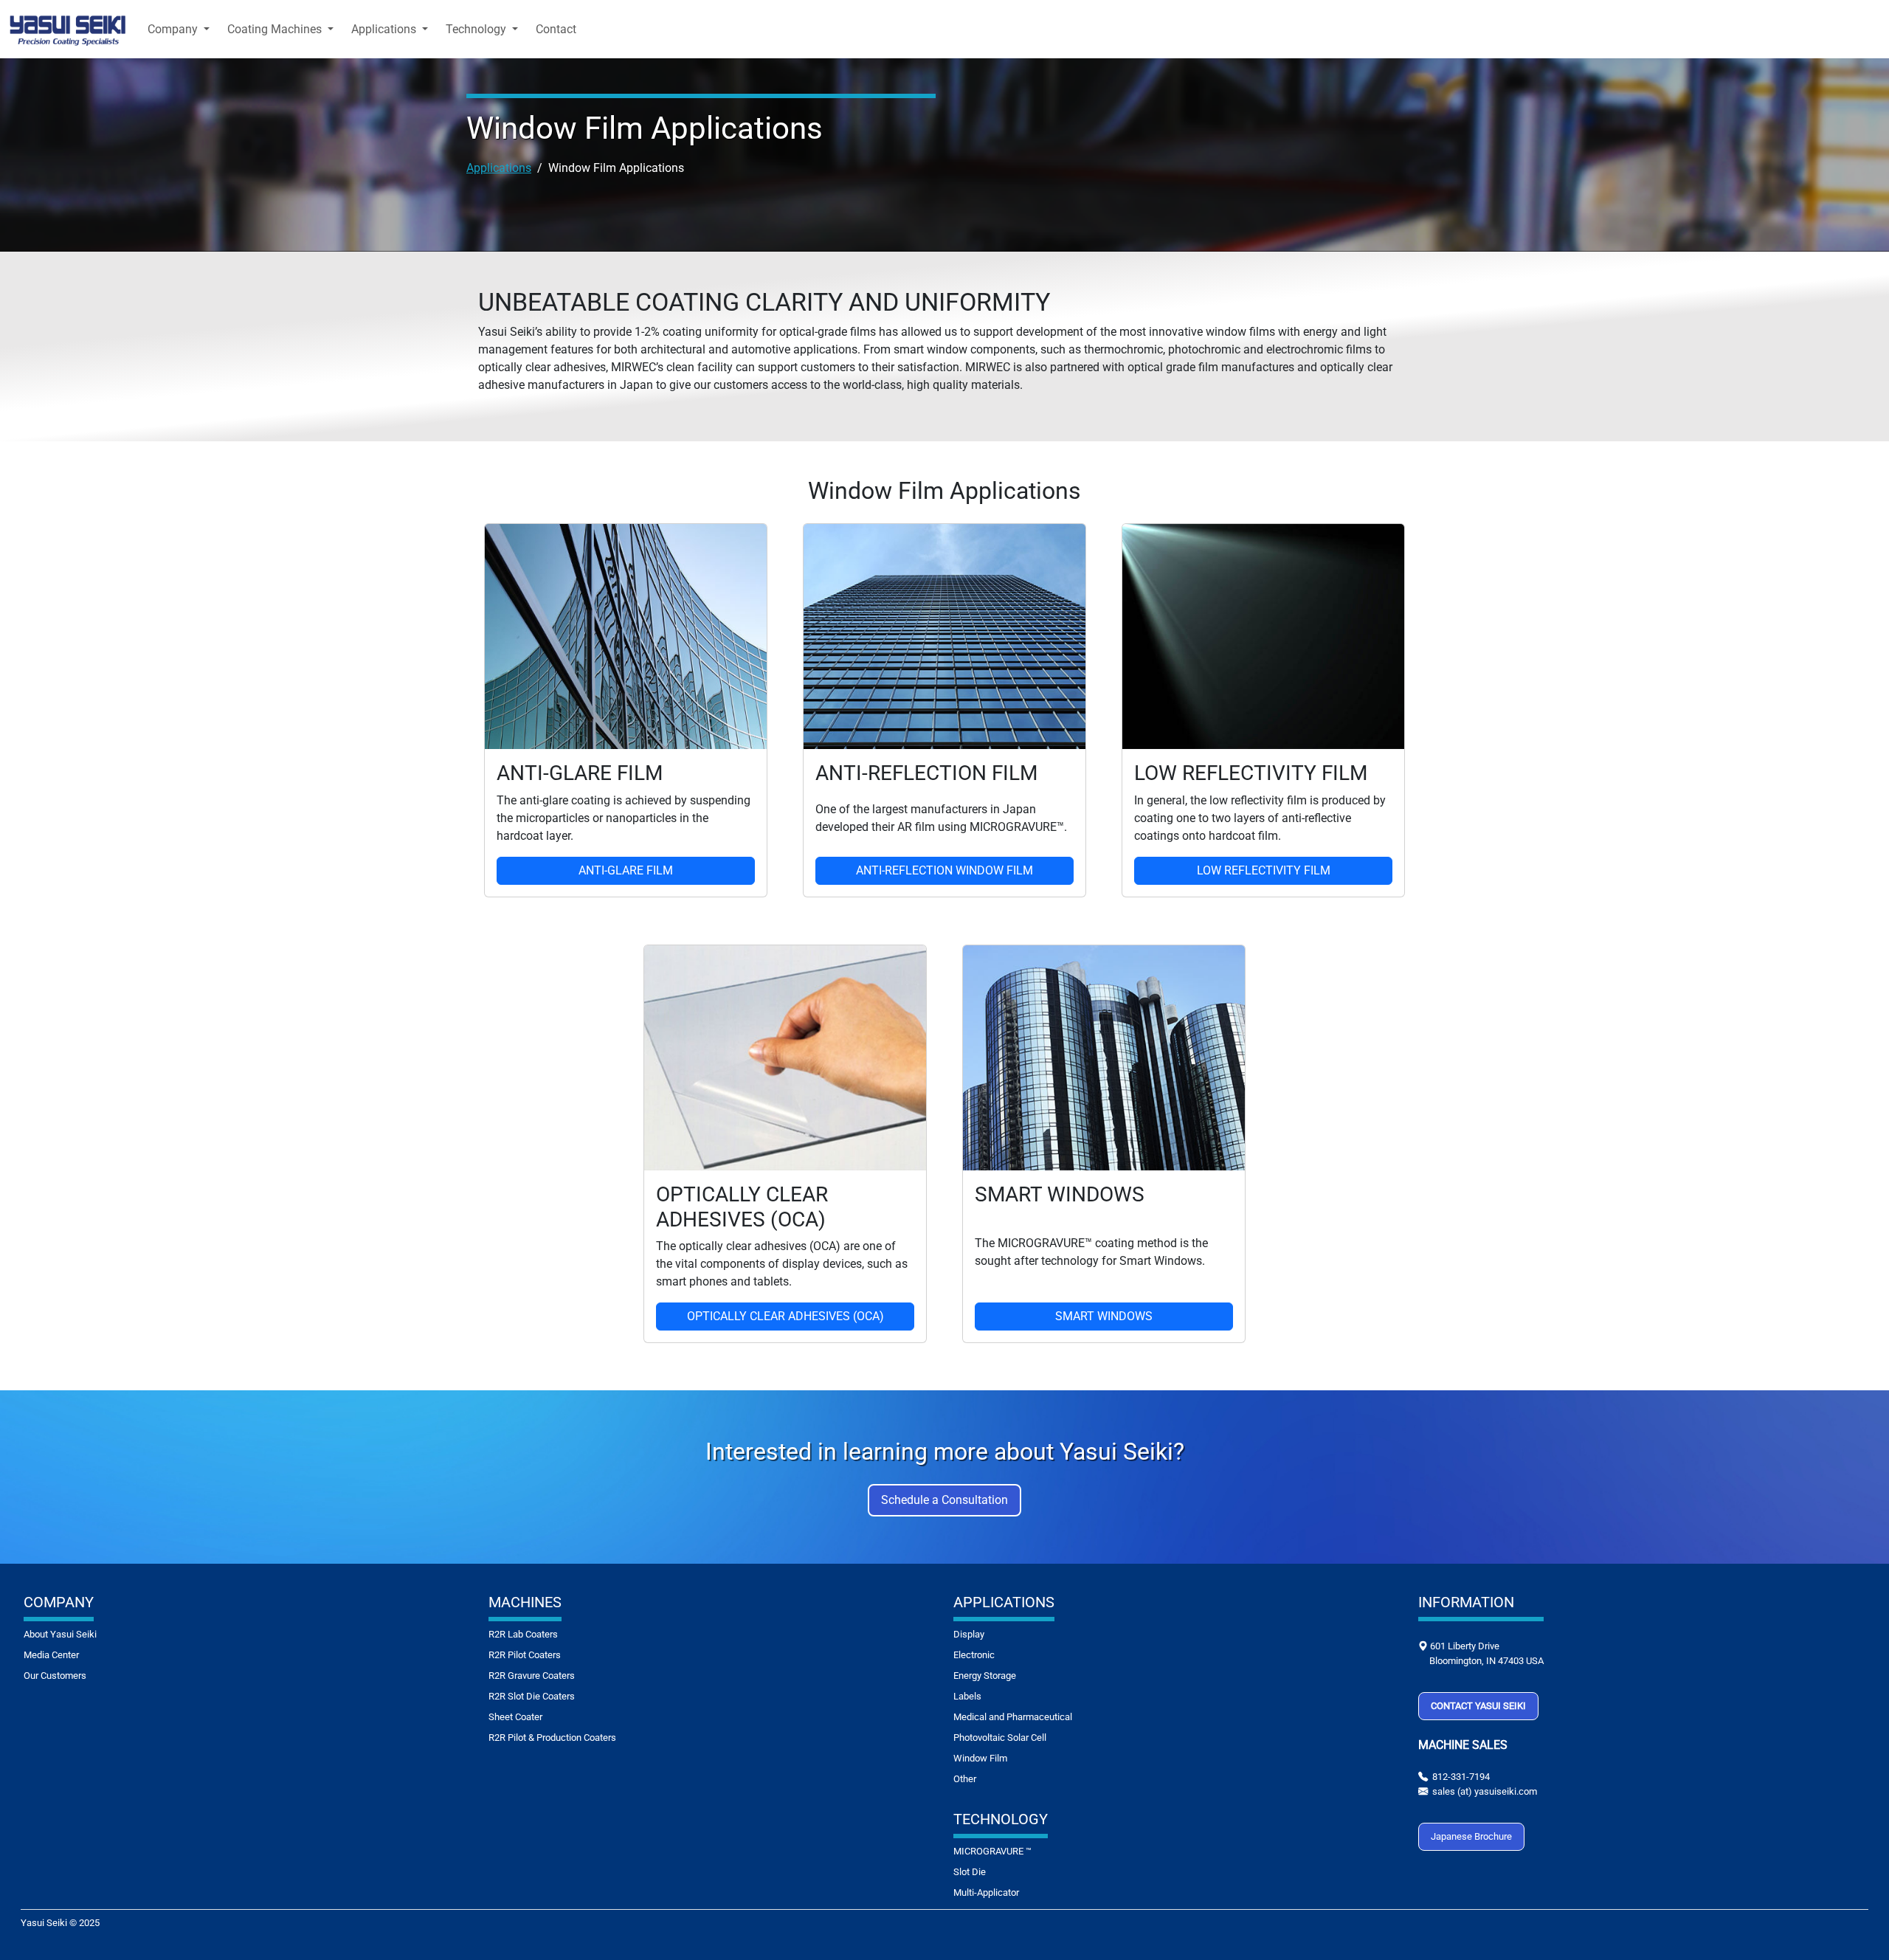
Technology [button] (477, 29)
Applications (499, 168)
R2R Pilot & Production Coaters (552, 1738)
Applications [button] (385, 29)
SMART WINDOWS (1104, 1316)
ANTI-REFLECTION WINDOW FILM (944, 870)
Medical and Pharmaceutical (1013, 1717)
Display (969, 1634)
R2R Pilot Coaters (525, 1655)
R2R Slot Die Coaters (532, 1696)
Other (965, 1779)
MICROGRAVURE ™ (992, 1851)
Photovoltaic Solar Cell (1000, 1738)
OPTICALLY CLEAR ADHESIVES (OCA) (785, 1316)
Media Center (51, 1655)
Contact (556, 29)
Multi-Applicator (986, 1892)
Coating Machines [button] (276, 29)
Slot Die (970, 1872)
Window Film (980, 1758)
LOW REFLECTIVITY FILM (1264, 870)
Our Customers (55, 1676)
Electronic (974, 1655)
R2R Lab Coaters (523, 1634)
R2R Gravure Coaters (532, 1676)
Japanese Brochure (1471, 1836)
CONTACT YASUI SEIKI (1478, 1706)
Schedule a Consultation (944, 1500)
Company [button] (174, 29)
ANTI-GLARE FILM (626, 870)
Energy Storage (985, 1676)
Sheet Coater (515, 1717)
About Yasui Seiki (60, 1634)
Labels (967, 1696)
